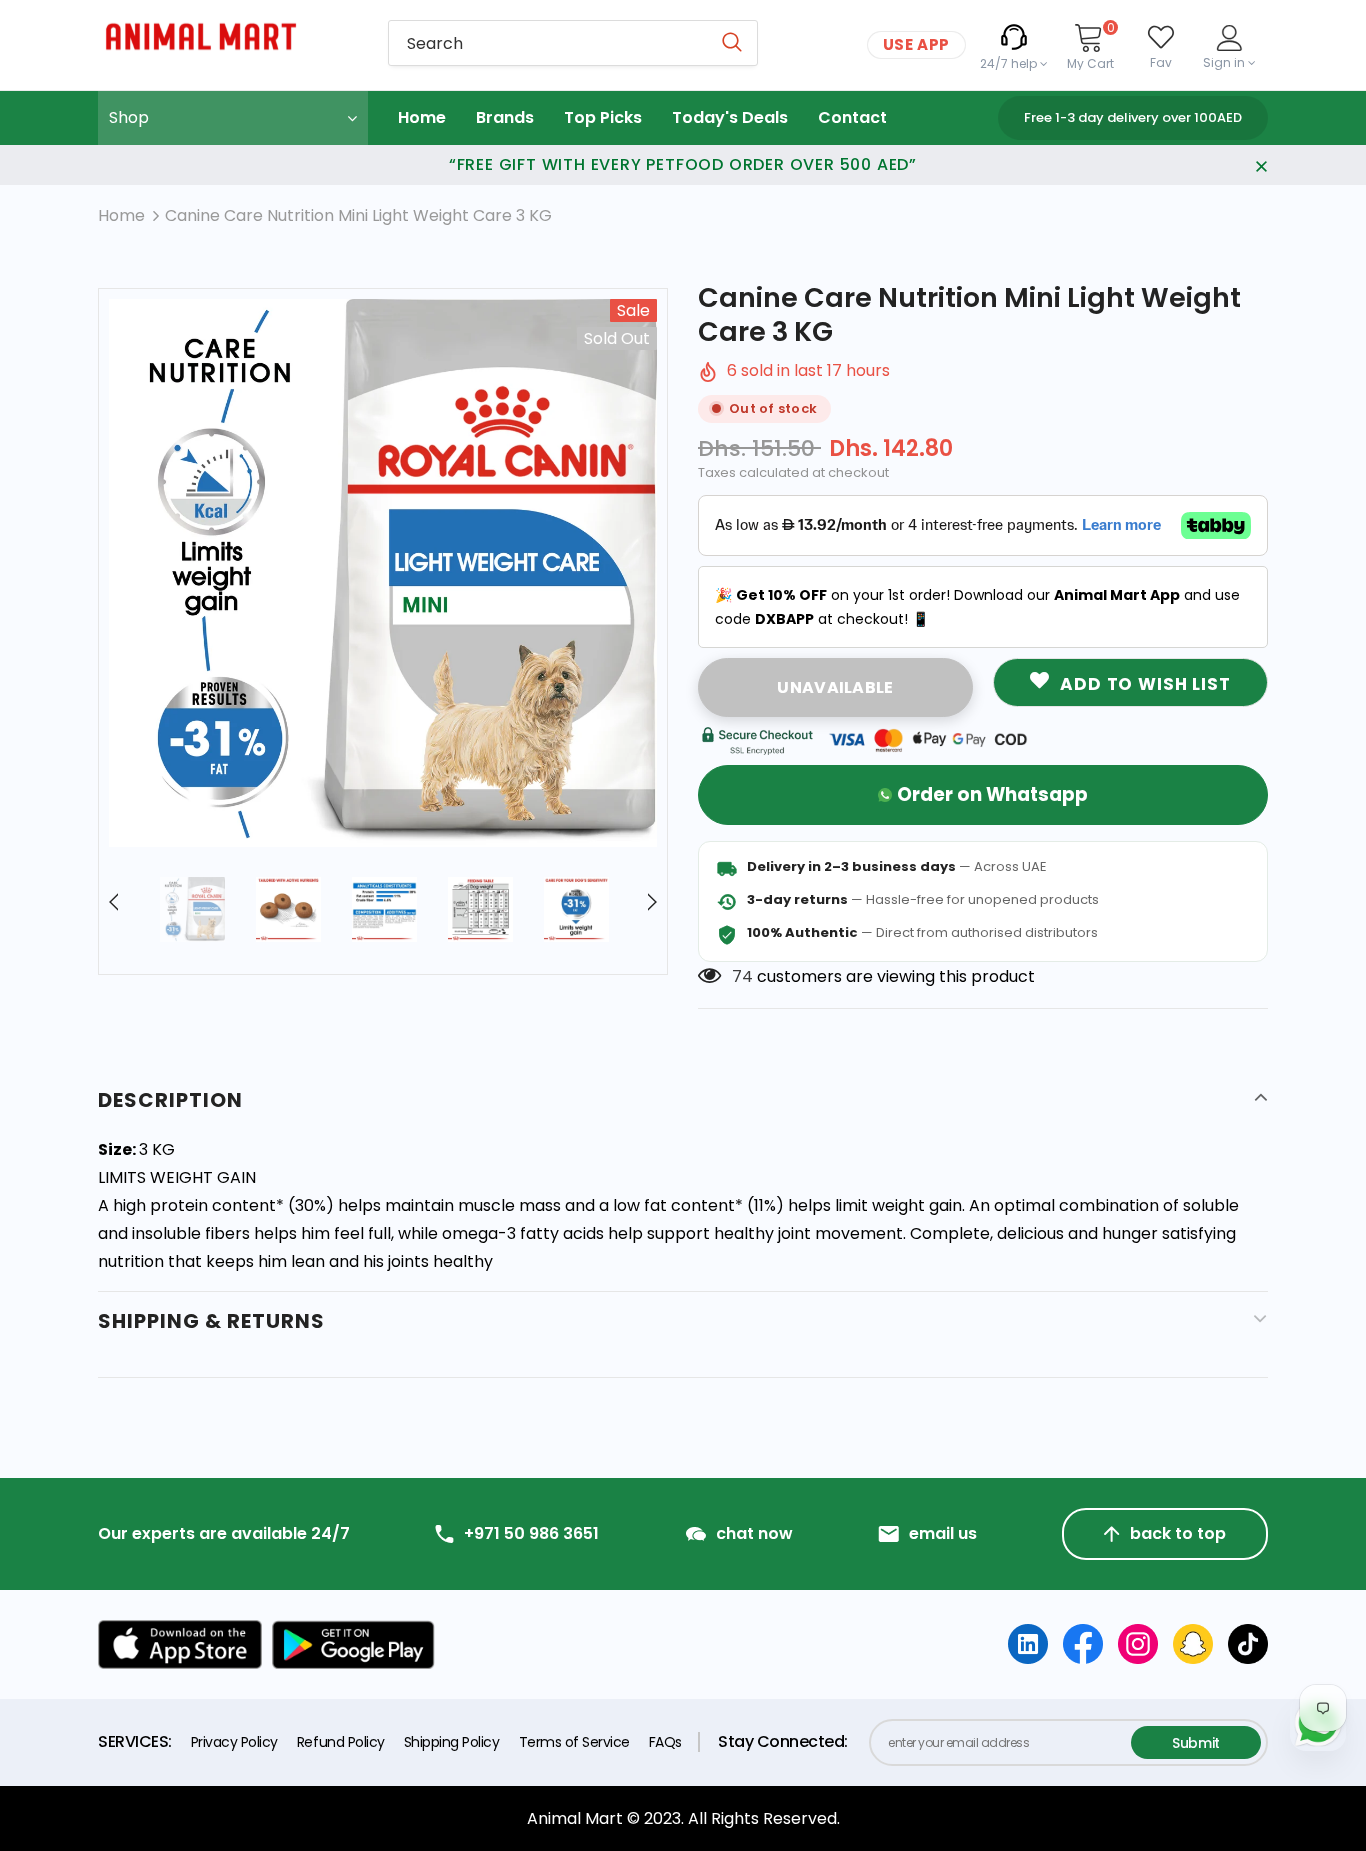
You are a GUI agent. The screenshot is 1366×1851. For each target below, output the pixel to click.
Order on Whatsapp (992, 794)
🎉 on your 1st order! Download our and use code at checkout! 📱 (977, 607)
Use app (916, 44)
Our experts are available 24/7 (224, 1534)
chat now (754, 1534)
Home (121, 215)
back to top (1178, 1533)
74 (742, 976)
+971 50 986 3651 (531, 1534)
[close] (1261, 165)
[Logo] (228, 36)
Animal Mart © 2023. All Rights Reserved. (683, 1818)
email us (943, 1534)
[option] (383, 573)
